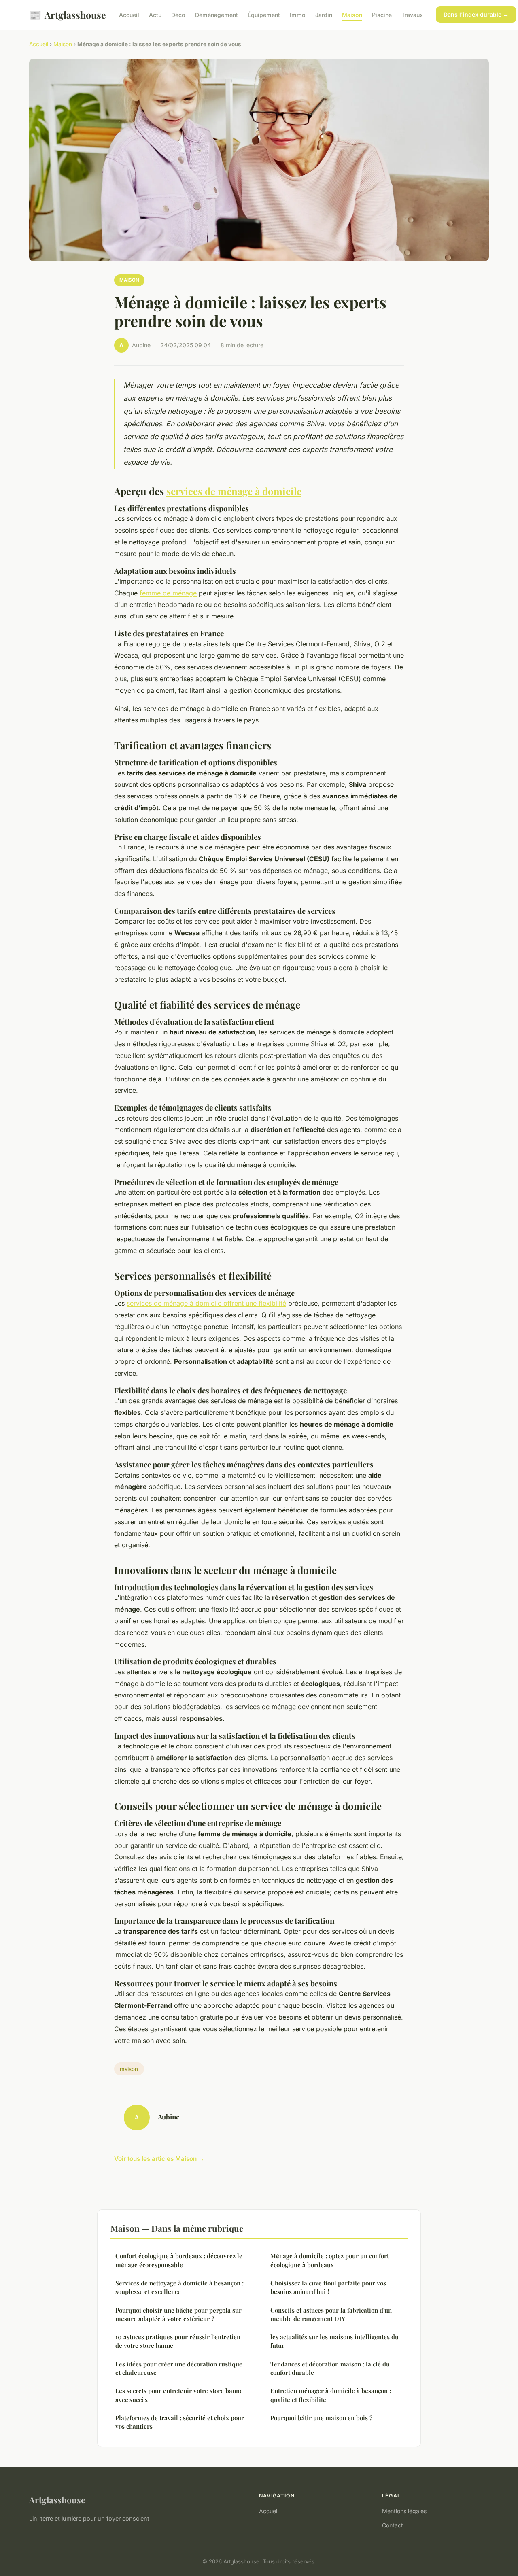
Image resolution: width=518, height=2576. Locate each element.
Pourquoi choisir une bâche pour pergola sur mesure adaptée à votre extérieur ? (178, 2314)
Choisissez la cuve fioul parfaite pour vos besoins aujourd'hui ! (328, 2287)
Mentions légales (404, 2511)
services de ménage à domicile (234, 491)
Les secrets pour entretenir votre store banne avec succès (179, 2395)
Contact (393, 2525)
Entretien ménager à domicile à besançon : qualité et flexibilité (331, 2395)
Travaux (412, 15)
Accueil (129, 15)
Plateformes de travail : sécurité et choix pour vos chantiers (180, 2422)
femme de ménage (168, 593)
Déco (178, 15)
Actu (155, 15)
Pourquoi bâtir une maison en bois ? (321, 2418)
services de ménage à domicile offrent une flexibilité (206, 1303)
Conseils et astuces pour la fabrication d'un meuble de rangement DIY (331, 2314)
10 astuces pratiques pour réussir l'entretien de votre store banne (178, 2341)
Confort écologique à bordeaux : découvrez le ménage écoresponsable (179, 2260)
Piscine (382, 15)
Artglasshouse (68, 15)
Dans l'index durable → (476, 14)
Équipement (264, 15)
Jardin (324, 15)
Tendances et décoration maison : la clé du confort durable (330, 2368)
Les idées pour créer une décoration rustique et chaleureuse (179, 2368)
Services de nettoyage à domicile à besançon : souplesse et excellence (179, 2287)
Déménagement (217, 15)
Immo (298, 15)
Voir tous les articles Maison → (159, 2159)
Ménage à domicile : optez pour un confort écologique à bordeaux (330, 2260)
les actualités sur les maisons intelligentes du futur (334, 2341)
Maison (352, 15)
